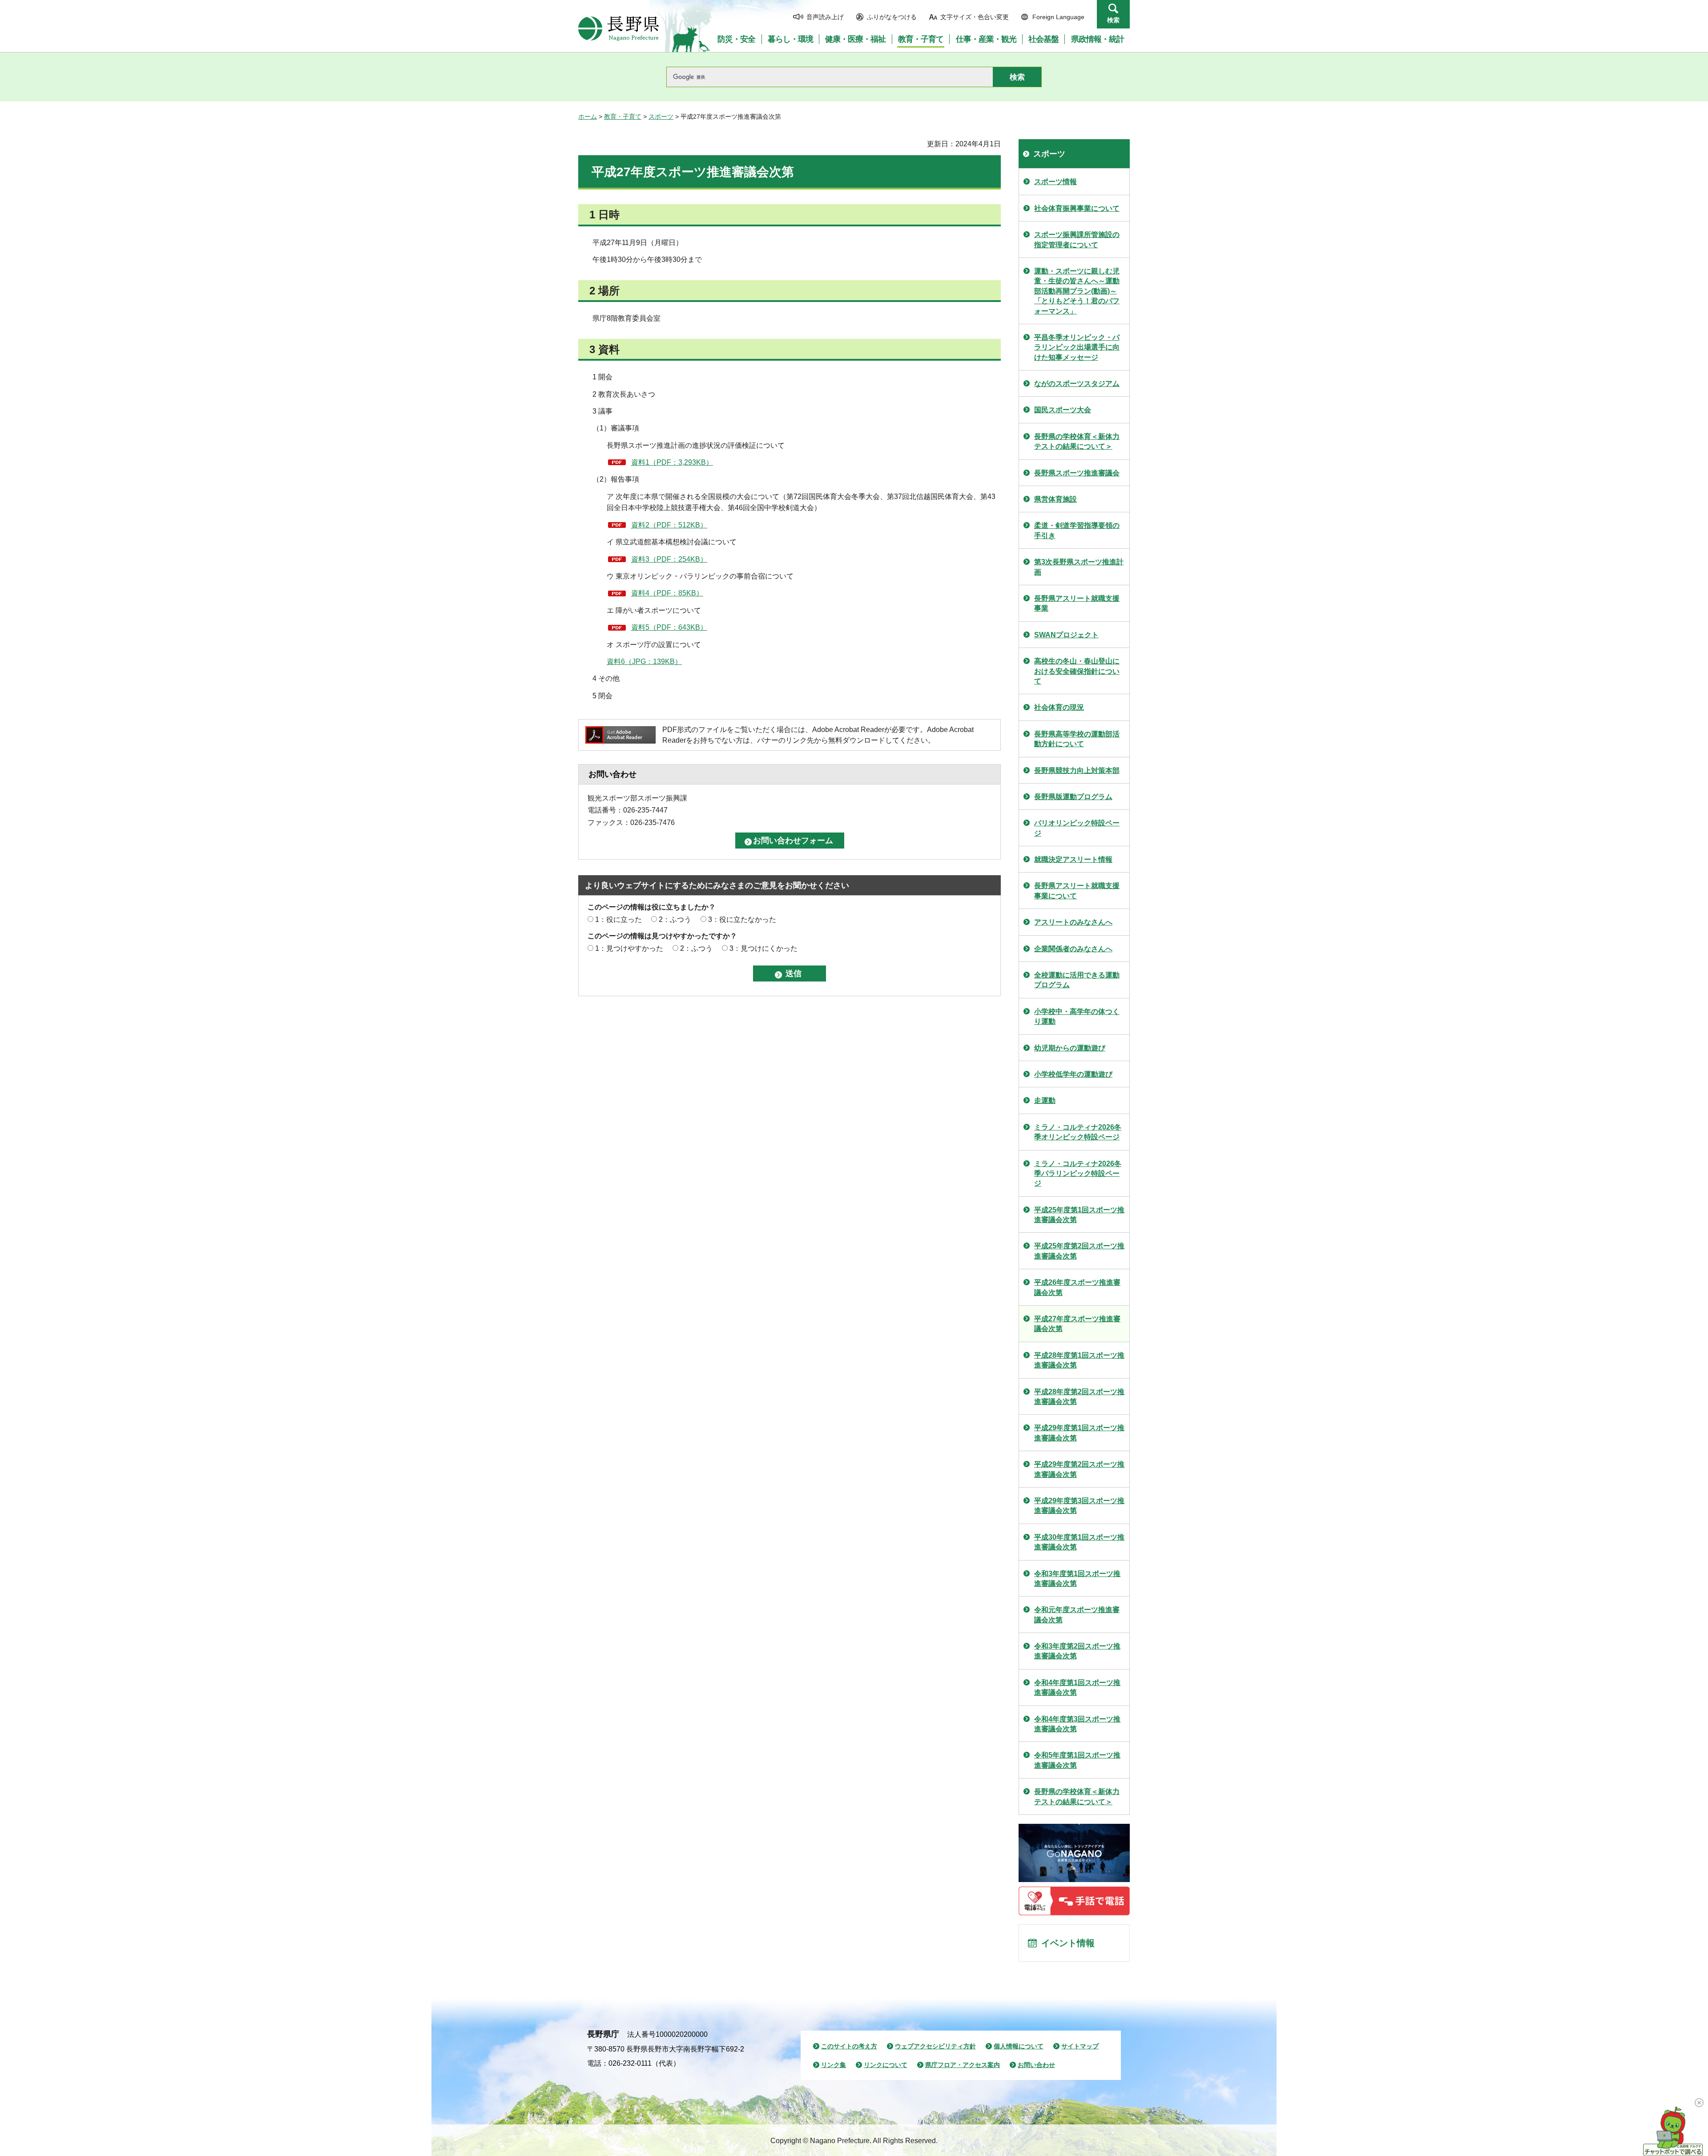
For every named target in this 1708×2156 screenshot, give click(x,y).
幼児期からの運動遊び (1070, 1048)
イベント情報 (1068, 1943)
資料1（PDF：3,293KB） (672, 462)
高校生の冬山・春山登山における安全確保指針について (1077, 671)
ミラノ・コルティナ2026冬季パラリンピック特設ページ (1078, 1174)
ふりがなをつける (892, 17)
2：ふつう (675, 919)
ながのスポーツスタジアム (1077, 384)
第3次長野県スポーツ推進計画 (1079, 567)
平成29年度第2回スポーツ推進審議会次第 (1079, 1469)
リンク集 (834, 2065)
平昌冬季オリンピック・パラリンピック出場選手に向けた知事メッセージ (1077, 347)
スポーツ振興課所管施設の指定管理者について (1077, 239)
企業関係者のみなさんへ (1073, 949)
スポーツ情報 (1055, 182)
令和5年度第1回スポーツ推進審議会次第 (1077, 1760)
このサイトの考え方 (849, 2046)
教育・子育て (623, 117)
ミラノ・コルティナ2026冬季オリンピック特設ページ (1078, 1132)
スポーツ (661, 117)
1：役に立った (618, 919)
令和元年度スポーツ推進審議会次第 (1077, 1615)
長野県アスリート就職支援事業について (1077, 891)
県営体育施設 (1055, 499)
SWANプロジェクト (1066, 635)
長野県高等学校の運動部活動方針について (1077, 739)
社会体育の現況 (1059, 707)
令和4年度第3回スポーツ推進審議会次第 (1077, 1724)
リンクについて (886, 2065)
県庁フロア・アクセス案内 (963, 2065)
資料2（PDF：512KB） (669, 525)
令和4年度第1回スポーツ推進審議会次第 (1077, 1687)
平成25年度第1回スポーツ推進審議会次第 (1079, 1215)
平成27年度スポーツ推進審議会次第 (1077, 1324)
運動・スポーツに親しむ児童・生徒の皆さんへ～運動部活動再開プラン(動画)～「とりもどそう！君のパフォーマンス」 (1077, 291)
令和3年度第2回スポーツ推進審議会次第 (1077, 1651)
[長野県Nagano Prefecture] (619, 28)
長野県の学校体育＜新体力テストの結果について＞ (1077, 441)
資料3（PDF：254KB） (669, 559)
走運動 (1045, 1100)
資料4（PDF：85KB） (667, 593)
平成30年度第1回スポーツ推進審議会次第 (1079, 1542)
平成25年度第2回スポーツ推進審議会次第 (1079, 1251)
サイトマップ (1080, 2046)
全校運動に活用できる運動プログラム (1077, 980)
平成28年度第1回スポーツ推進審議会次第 (1079, 1360)
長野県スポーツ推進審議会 (1077, 473)
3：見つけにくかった (763, 948)
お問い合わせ (1036, 2065)
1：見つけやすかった (629, 948)
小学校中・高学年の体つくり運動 (1077, 1016)
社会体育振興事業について (1077, 208)
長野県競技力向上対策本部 (1077, 770)
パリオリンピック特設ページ (1077, 828)
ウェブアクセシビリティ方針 (935, 2046)
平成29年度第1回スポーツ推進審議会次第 (1079, 1433)
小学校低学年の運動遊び (1073, 1074)
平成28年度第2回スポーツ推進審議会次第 (1079, 1397)
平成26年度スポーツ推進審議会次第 (1077, 1287)
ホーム (588, 117)
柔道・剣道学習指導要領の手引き (1077, 530)
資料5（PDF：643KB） (669, 627)
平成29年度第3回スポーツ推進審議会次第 (1079, 1506)
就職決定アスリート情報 (1073, 859)
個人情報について (1019, 2046)
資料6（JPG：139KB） (644, 662)
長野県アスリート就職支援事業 (1077, 603)
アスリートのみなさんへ (1073, 922)
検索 (1113, 20)
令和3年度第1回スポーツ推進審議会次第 (1077, 1579)
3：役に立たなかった (742, 919)
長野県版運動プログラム (1073, 797)
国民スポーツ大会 (1063, 410)
